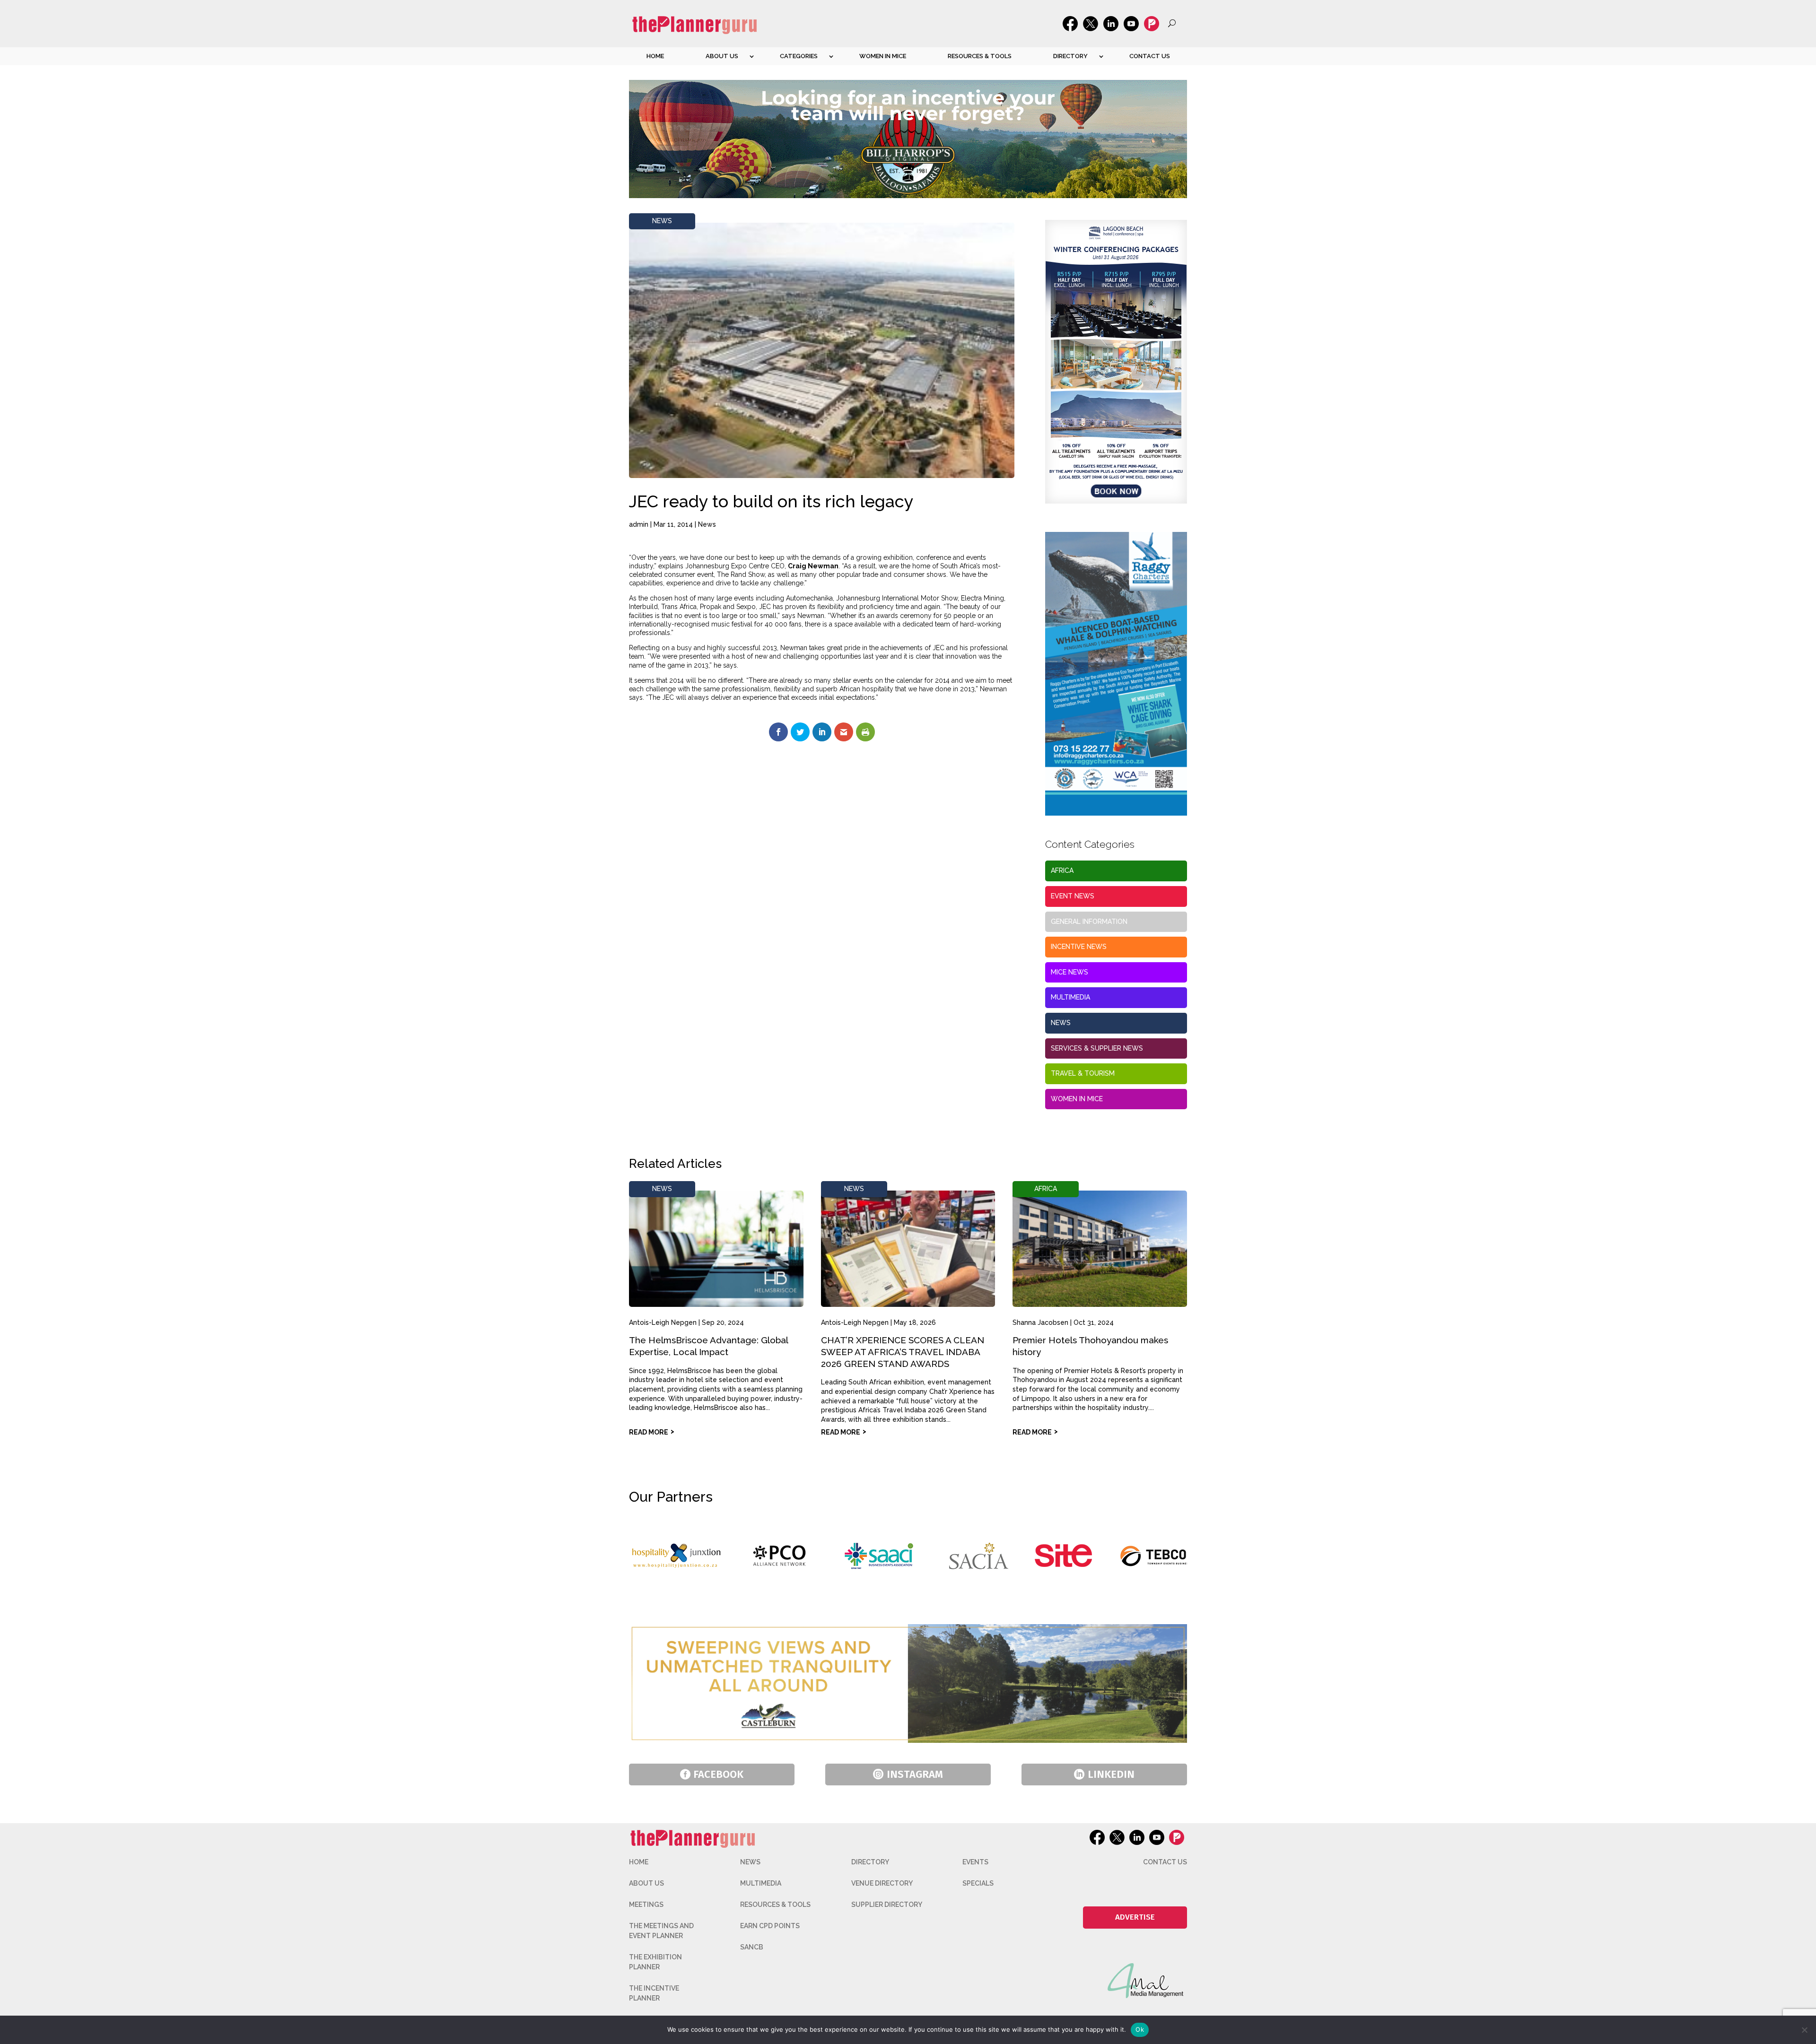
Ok (1140, 2029)
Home (655, 56)
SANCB (752, 1947)
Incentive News (1079, 947)
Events (975, 1862)
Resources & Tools (980, 56)
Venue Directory (882, 1883)
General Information (1089, 922)
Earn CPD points (770, 1926)
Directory (1070, 56)
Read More (649, 1432)
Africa (1062, 870)
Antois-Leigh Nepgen (663, 1322)
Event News (1073, 896)
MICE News (1070, 972)
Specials (978, 1883)
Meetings (646, 1905)
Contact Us (1150, 56)
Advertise (1135, 1917)
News (662, 221)
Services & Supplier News (1097, 1048)
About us (722, 56)
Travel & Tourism (1083, 1073)
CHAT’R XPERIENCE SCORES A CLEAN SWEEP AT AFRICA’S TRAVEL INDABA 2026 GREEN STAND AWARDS (903, 1352)
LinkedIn (1111, 1774)
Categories (799, 56)
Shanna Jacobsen (1040, 1322)
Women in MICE (883, 56)
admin (639, 524)
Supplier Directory (887, 1905)
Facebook (718, 1774)
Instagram (915, 1774)
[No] (1804, 2030)
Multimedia (1070, 997)
